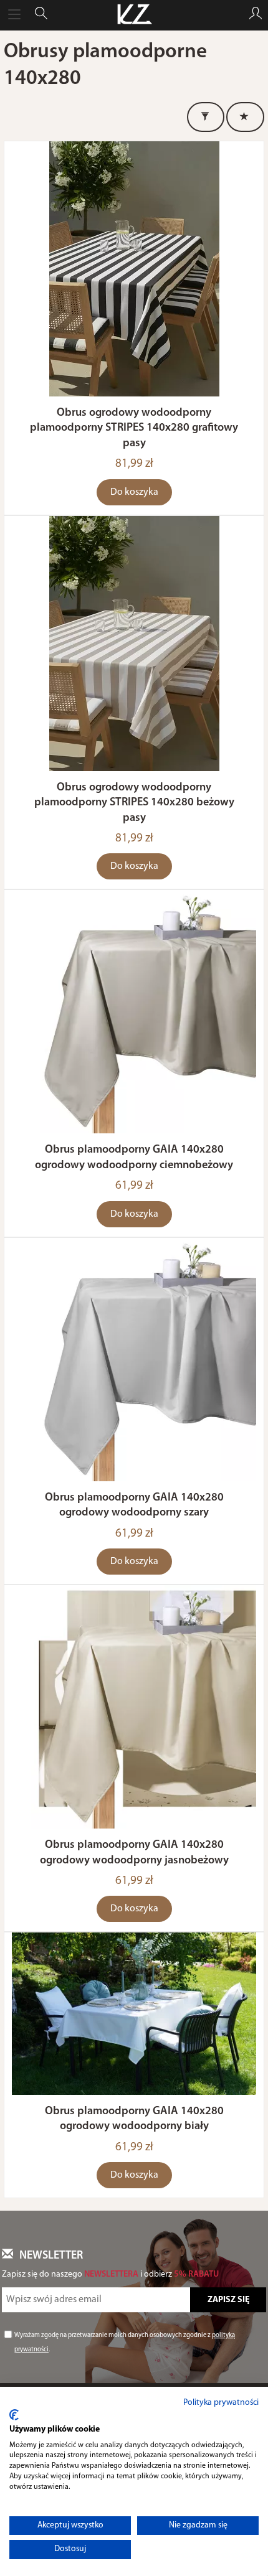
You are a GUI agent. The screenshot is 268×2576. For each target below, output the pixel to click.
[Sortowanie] (245, 117)
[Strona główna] (134, 15)
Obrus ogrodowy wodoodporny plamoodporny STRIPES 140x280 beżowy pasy (134, 803)
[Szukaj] (41, 15)
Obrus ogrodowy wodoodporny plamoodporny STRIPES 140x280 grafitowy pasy (134, 428)
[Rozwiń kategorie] (14, 15)
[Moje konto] (256, 15)
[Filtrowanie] (206, 117)
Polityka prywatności (221, 2403)
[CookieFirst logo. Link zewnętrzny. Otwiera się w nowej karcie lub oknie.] (14, 2415)
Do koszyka (134, 492)
